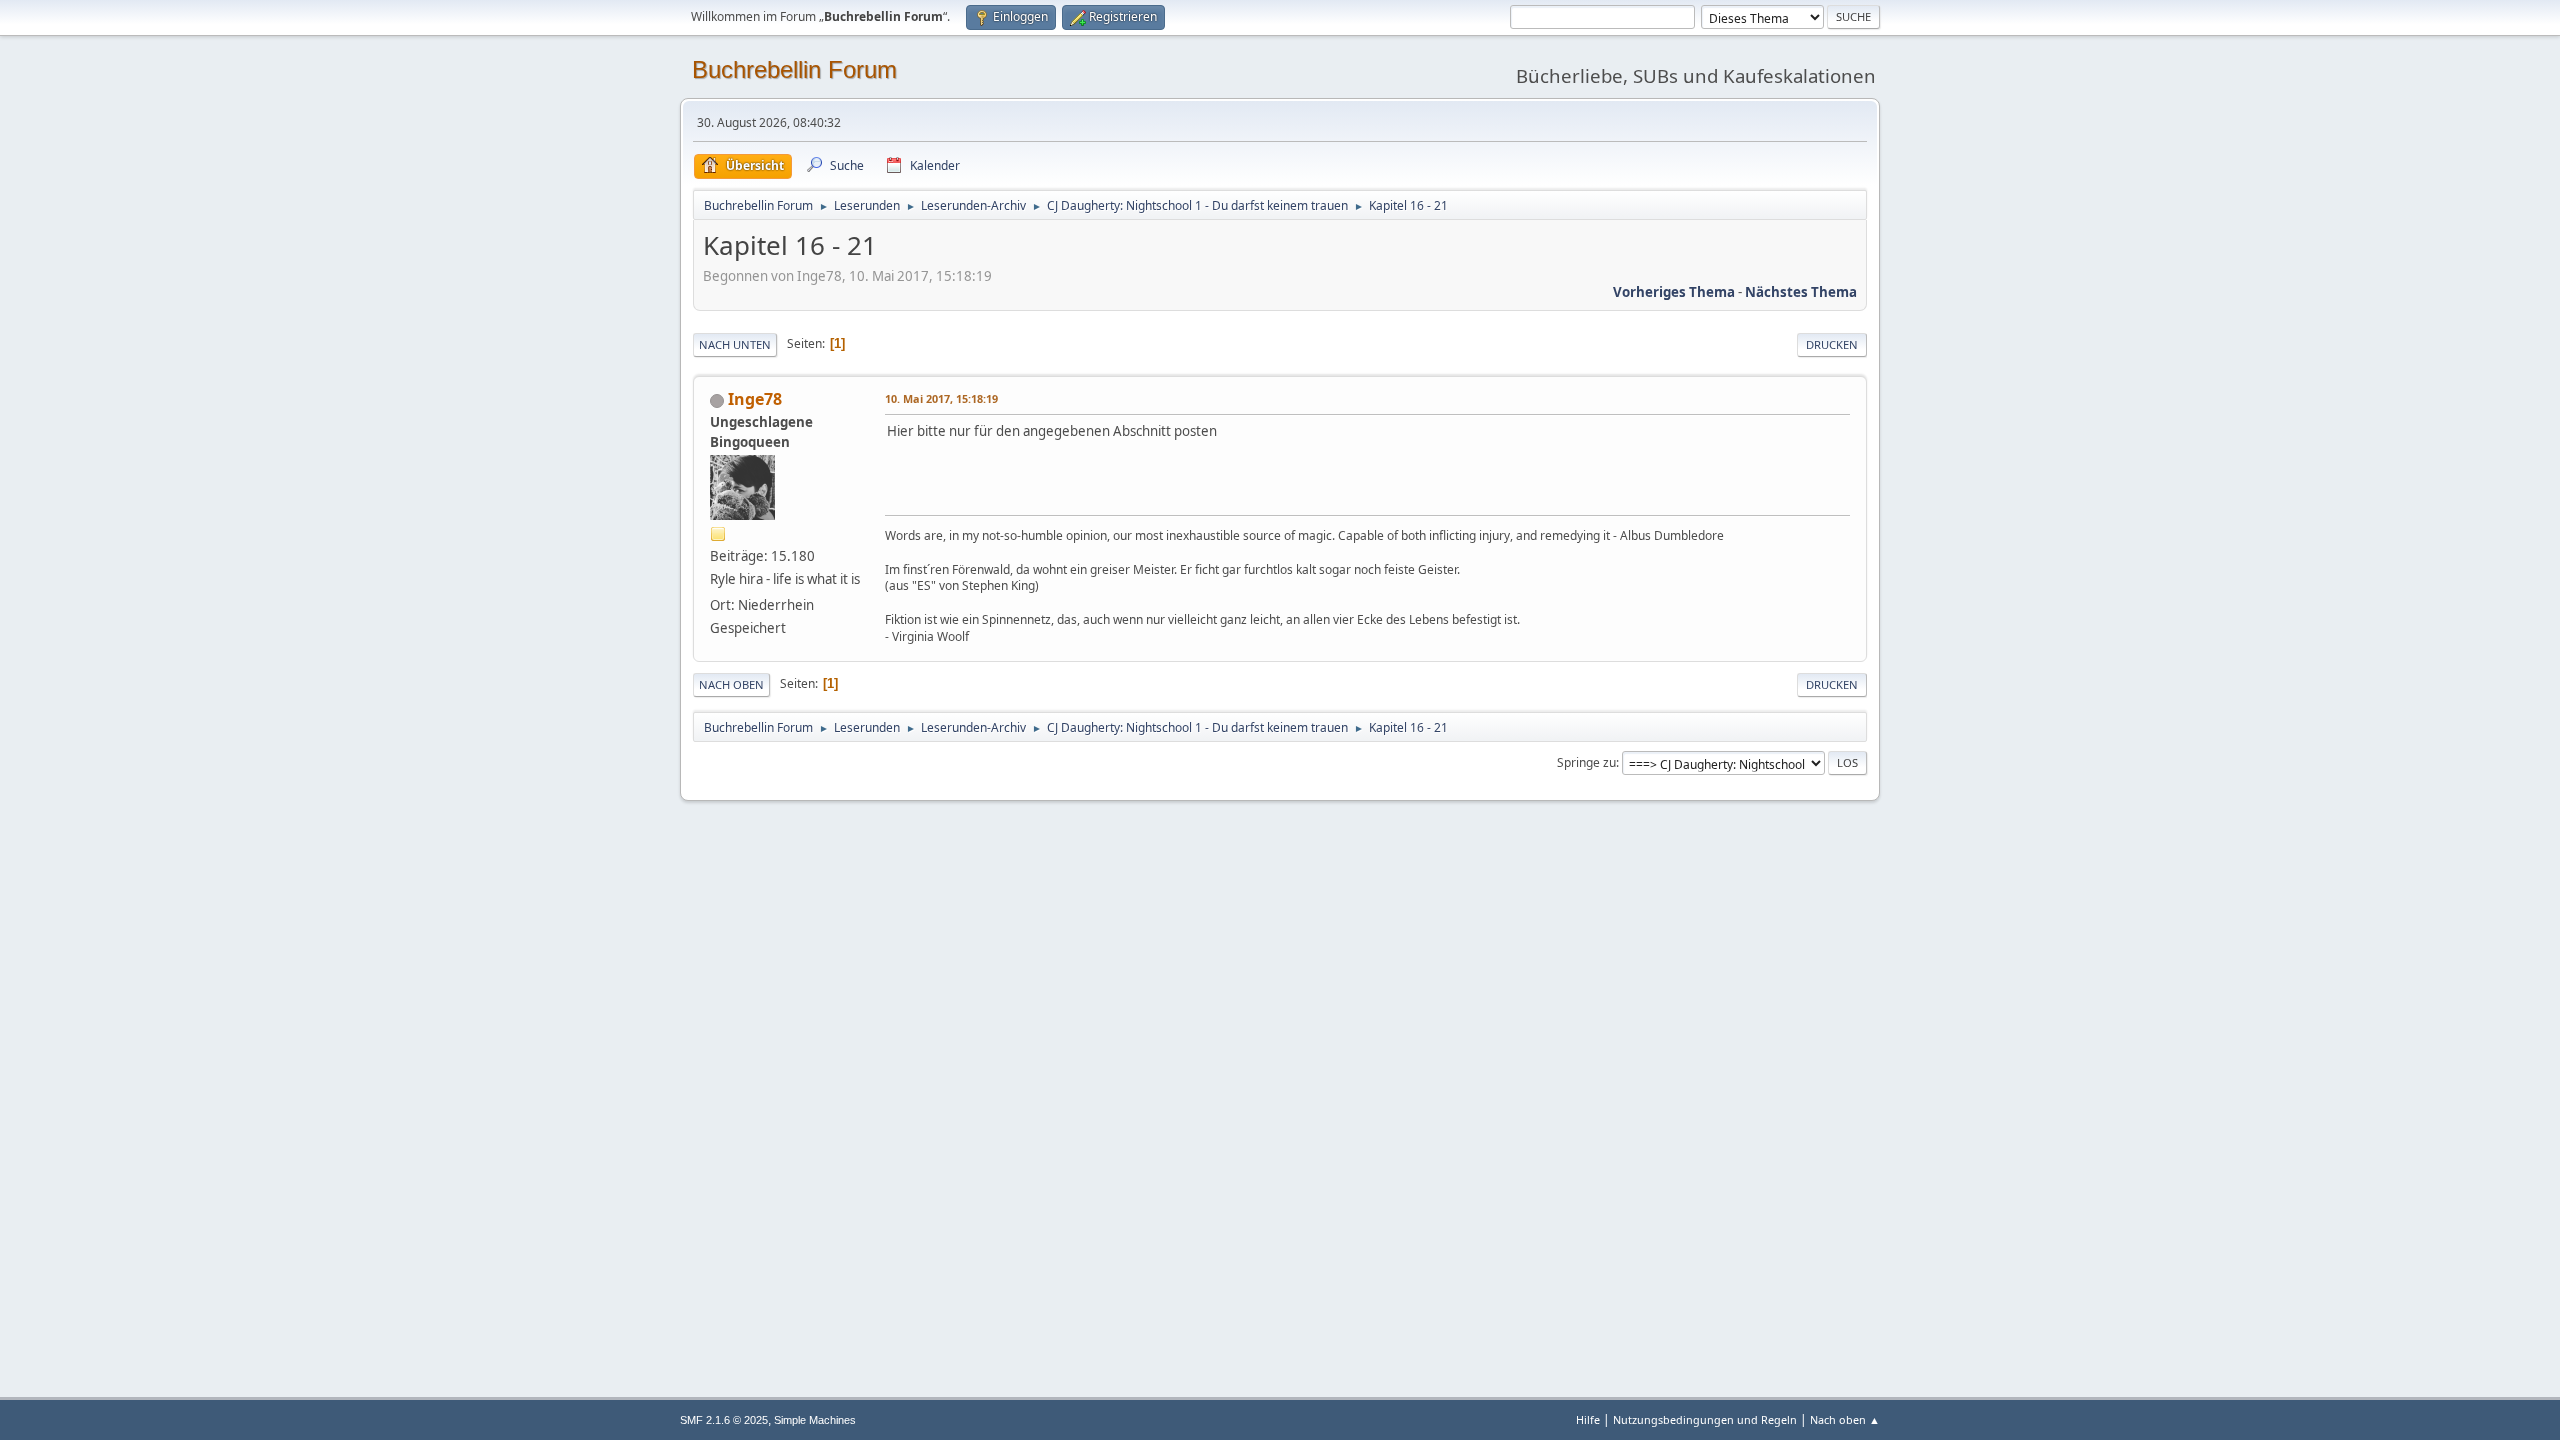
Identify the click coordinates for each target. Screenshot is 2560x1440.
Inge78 (755, 399)
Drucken (1832, 344)
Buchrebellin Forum (794, 69)
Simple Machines (815, 1420)
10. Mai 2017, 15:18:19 (941, 398)
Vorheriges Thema (1674, 292)
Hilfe (1588, 1419)
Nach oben (731, 684)
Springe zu (1586, 762)
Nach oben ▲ (1845, 1419)
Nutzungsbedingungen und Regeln (1705, 1419)
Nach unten (735, 344)
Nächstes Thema (1801, 292)
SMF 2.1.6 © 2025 (724, 1420)
